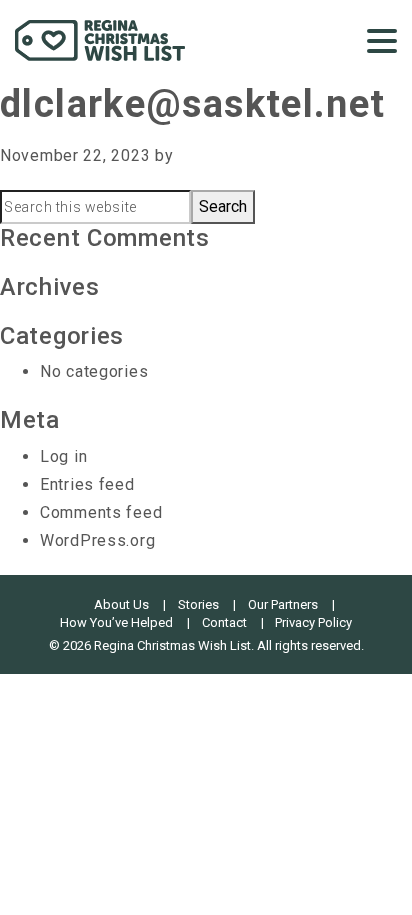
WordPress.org (97, 540)
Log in (63, 456)
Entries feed (87, 484)
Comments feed (101, 512)
